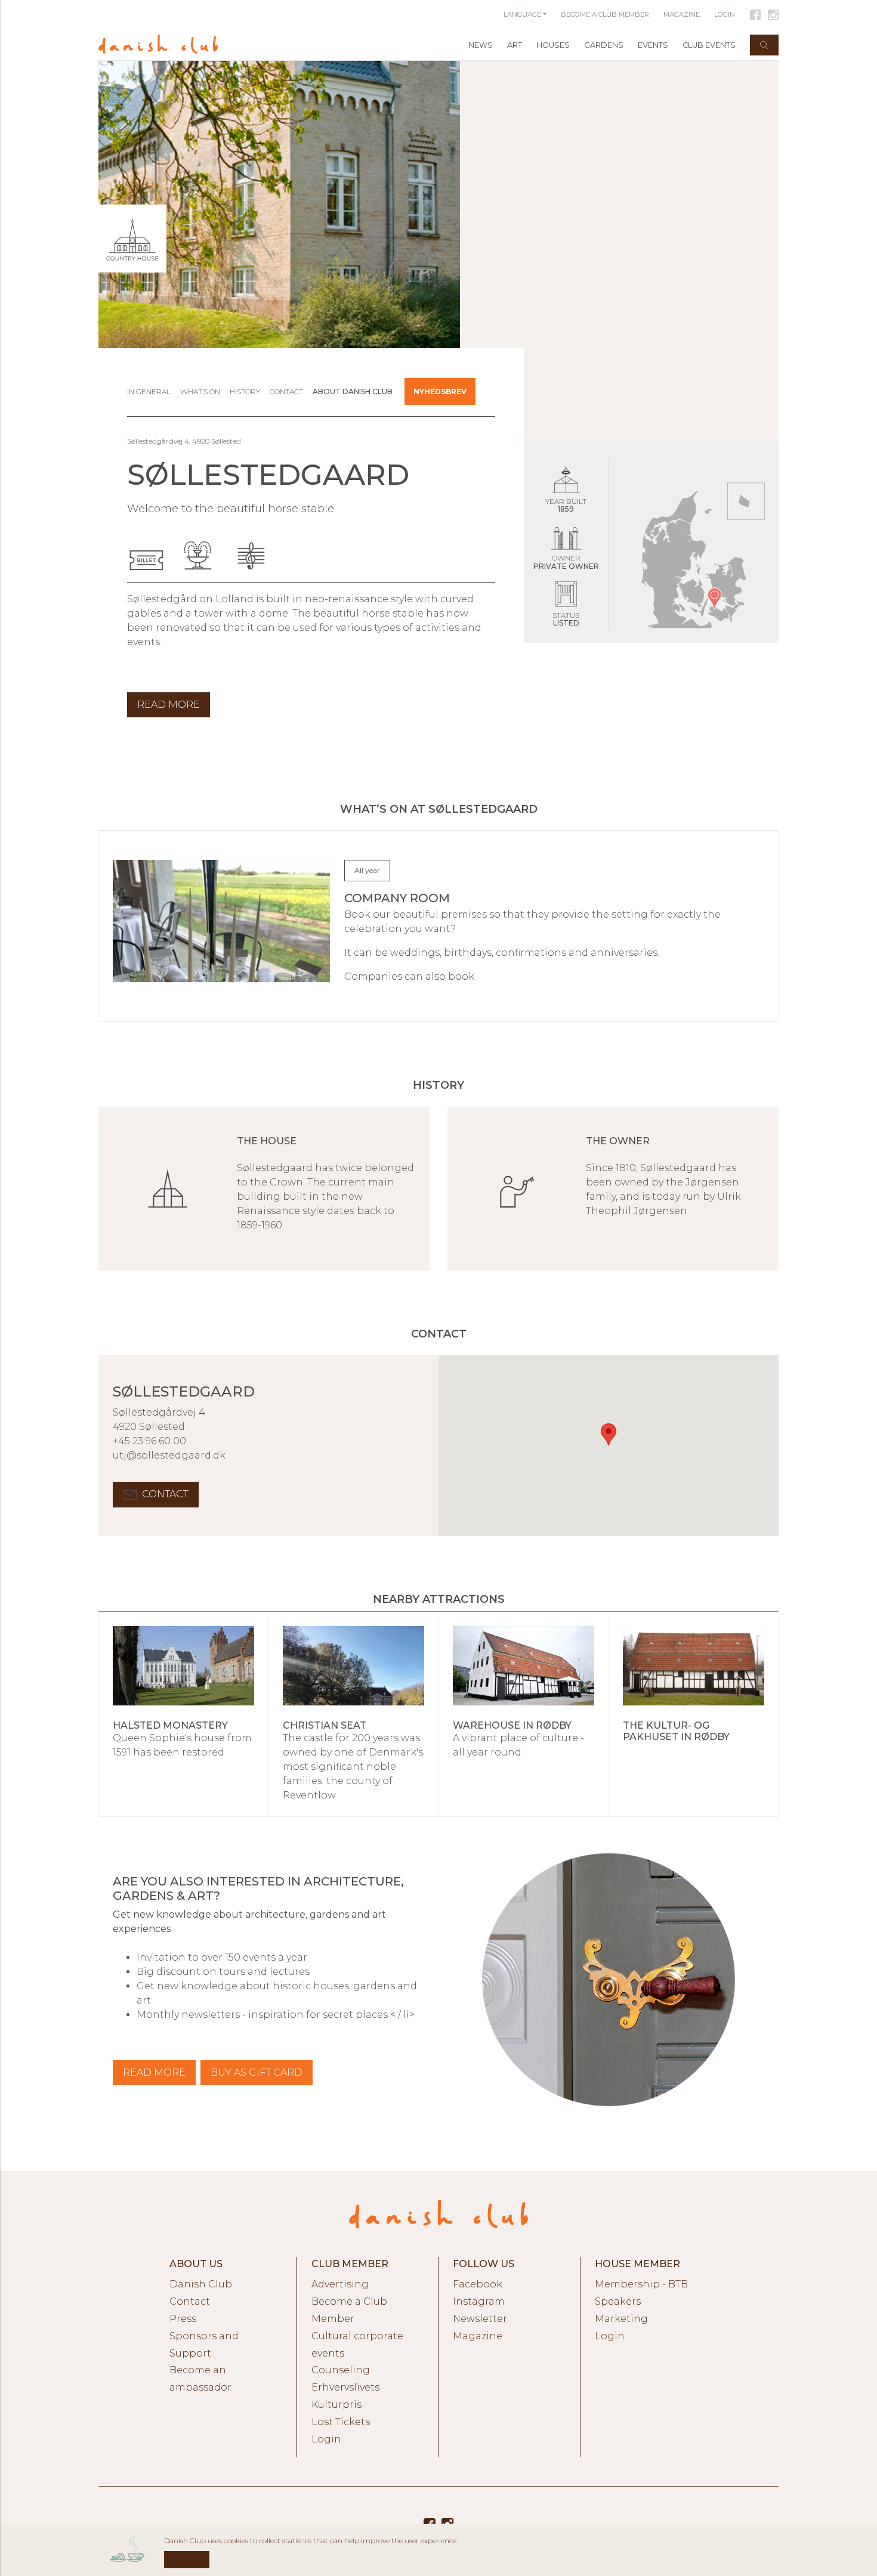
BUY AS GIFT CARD (257, 2072)
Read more (154, 2072)
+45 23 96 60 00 (149, 1441)
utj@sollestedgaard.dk (169, 1455)
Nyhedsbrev (440, 391)
